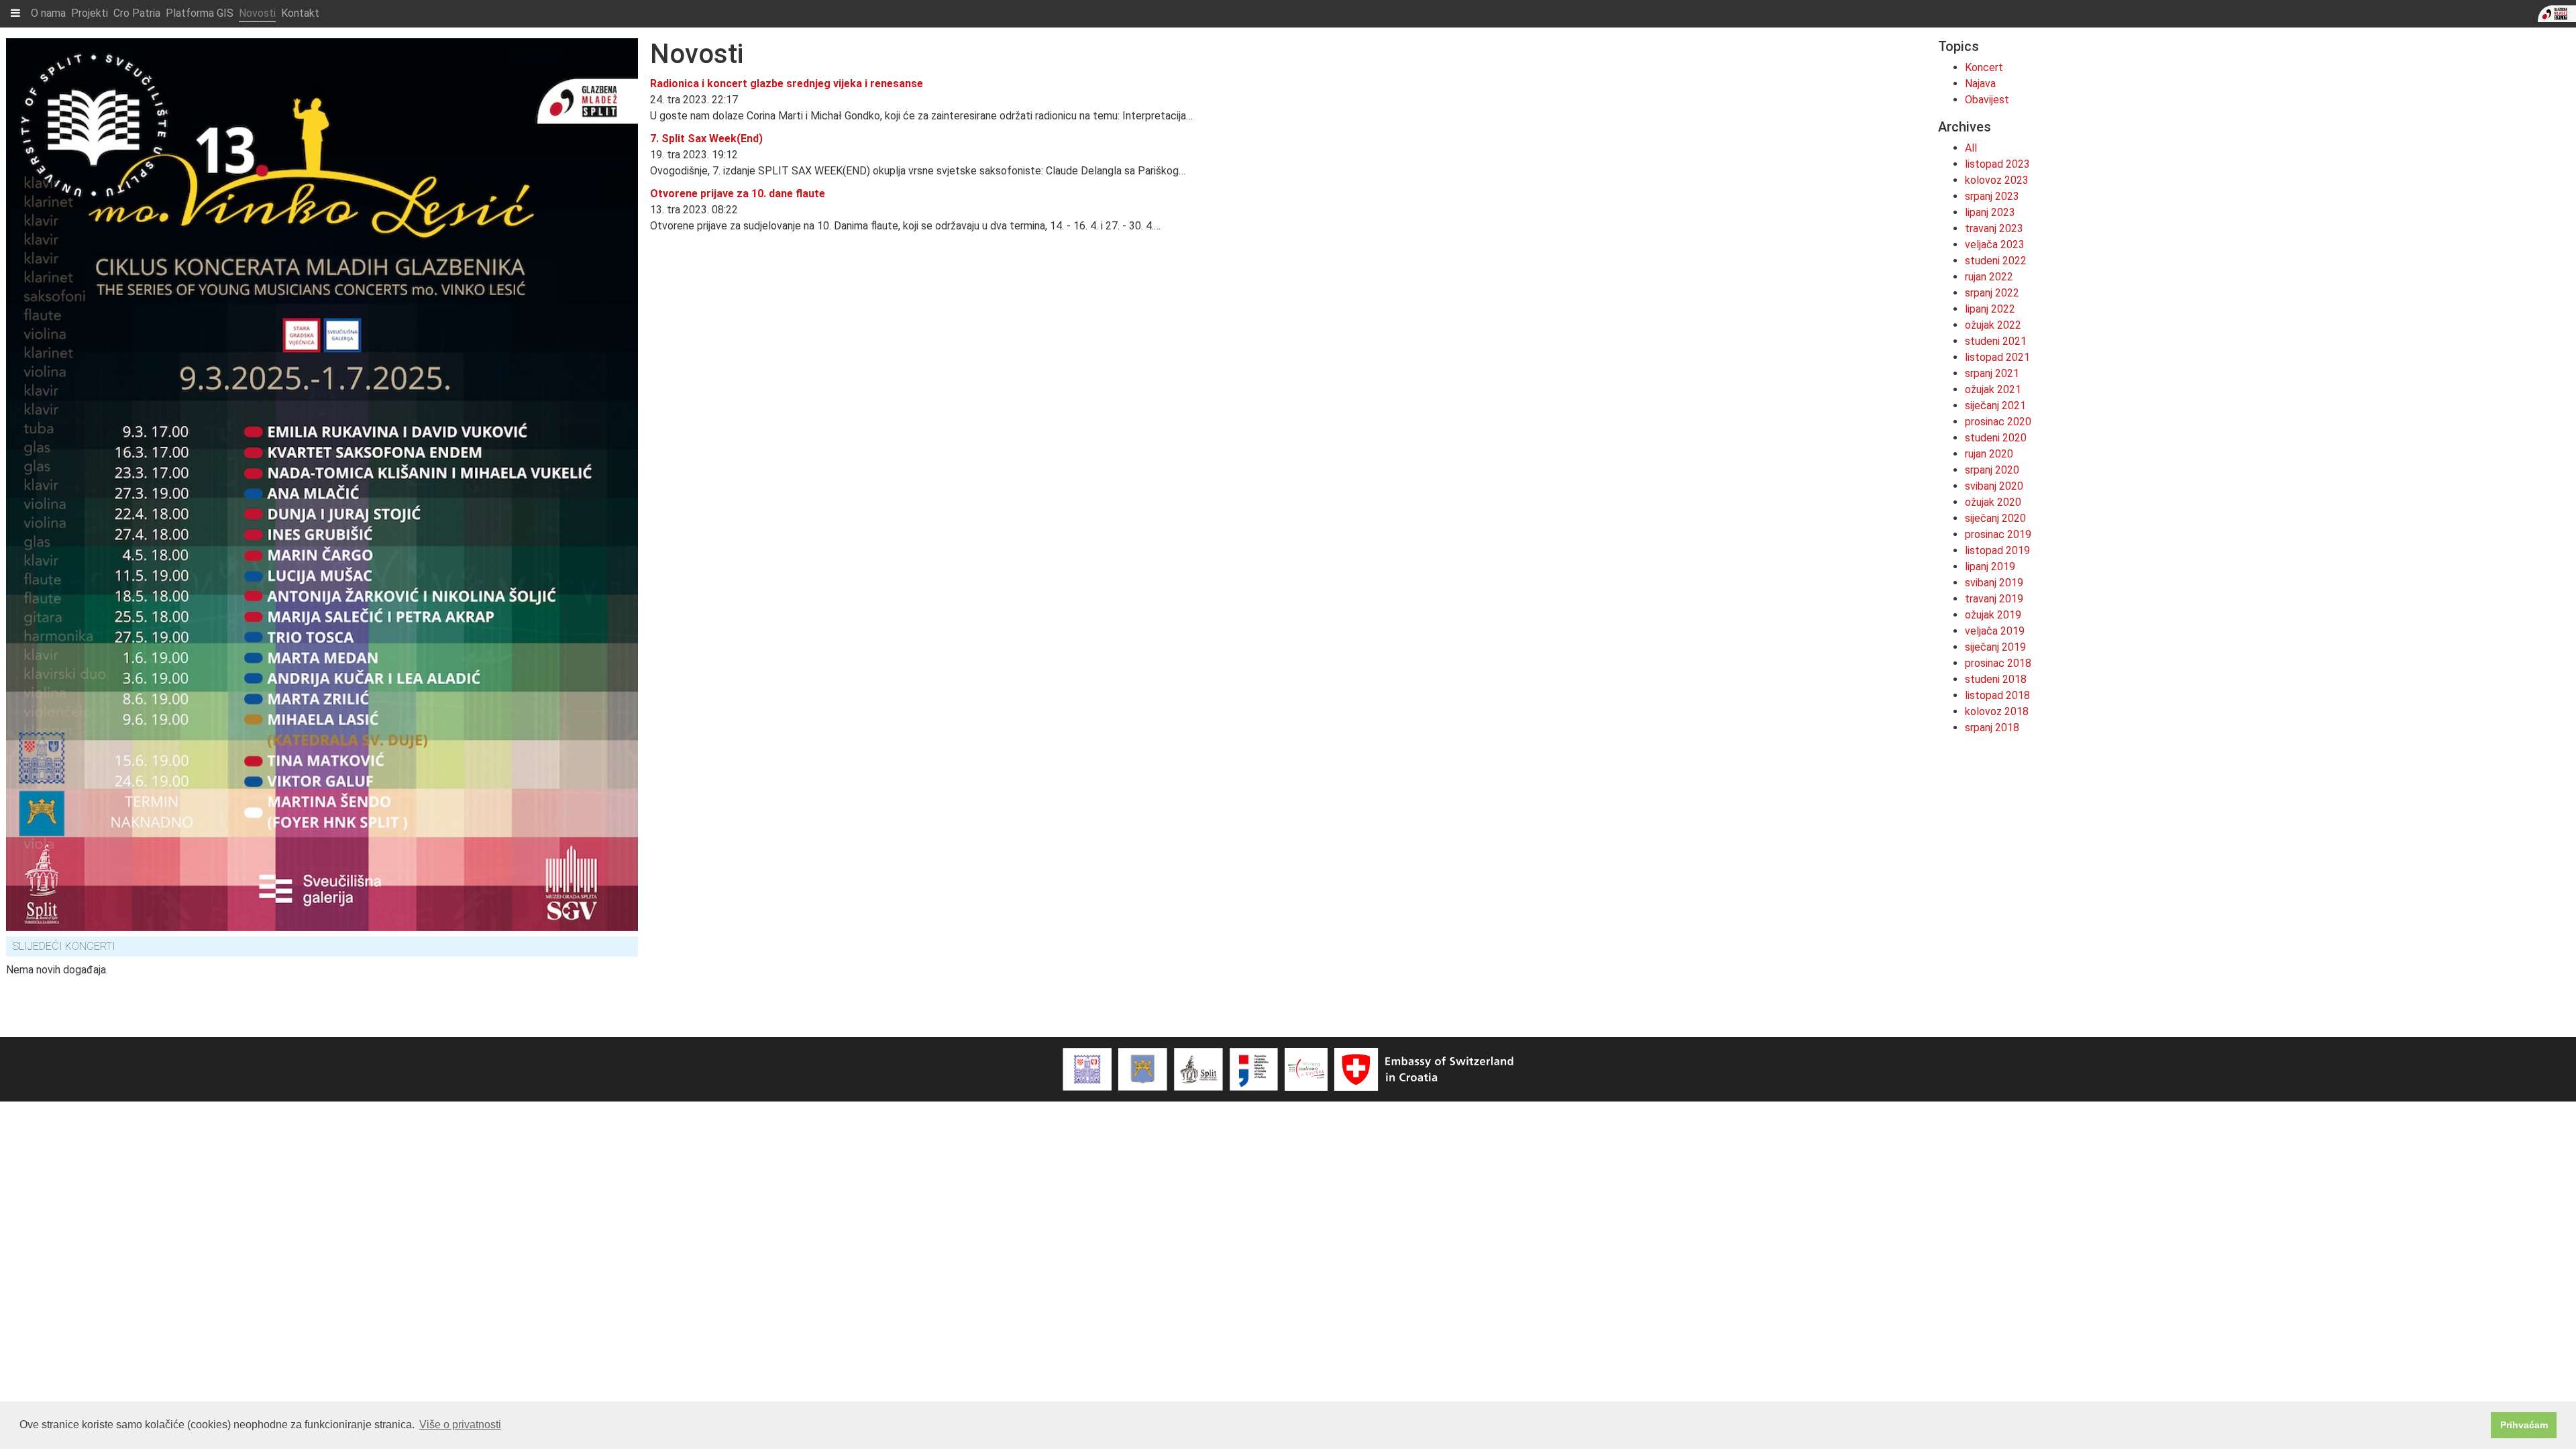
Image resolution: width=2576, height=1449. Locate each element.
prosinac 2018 (1998, 663)
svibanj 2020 (1994, 486)
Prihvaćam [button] (2524, 1425)
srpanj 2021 (1992, 373)
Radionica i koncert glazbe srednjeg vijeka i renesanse (787, 84)
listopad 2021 (1997, 357)
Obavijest (1987, 100)
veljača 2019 (1995, 631)
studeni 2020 (1996, 438)
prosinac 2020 (1998, 422)
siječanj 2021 (1995, 406)
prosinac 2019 (1998, 534)
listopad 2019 (1997, 550)
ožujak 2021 (1993, 389)
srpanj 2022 (1992, 293)
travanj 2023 (1994, 228)
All (1971, 148)
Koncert (1984, 67)
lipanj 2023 (1990, 212)
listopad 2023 (1997, 164)
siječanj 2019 (1995, 647)
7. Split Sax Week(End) (706, 139)
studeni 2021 (1996, 341)
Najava (1980, 84)
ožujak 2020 (1993, 502)
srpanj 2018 (1992, 728)
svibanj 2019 (1994, 583)
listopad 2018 (1997, 695)
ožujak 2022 (1993, 325)
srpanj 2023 (1992, 196)
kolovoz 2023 (1997, 180)
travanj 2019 (1994, 599)
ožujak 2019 (1993, 615)
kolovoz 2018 (1997, 711)
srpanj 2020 (1992, 470)
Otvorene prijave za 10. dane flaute (738, 194)
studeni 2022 (1996, 261)
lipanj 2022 (1990, 309)
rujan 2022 (1989, 277)
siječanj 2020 (1995, 518)
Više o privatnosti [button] (460, 1425)
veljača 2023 (1995, 245)
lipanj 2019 (1990, 567)
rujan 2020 (1989, 454)
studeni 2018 (1996, 679)
